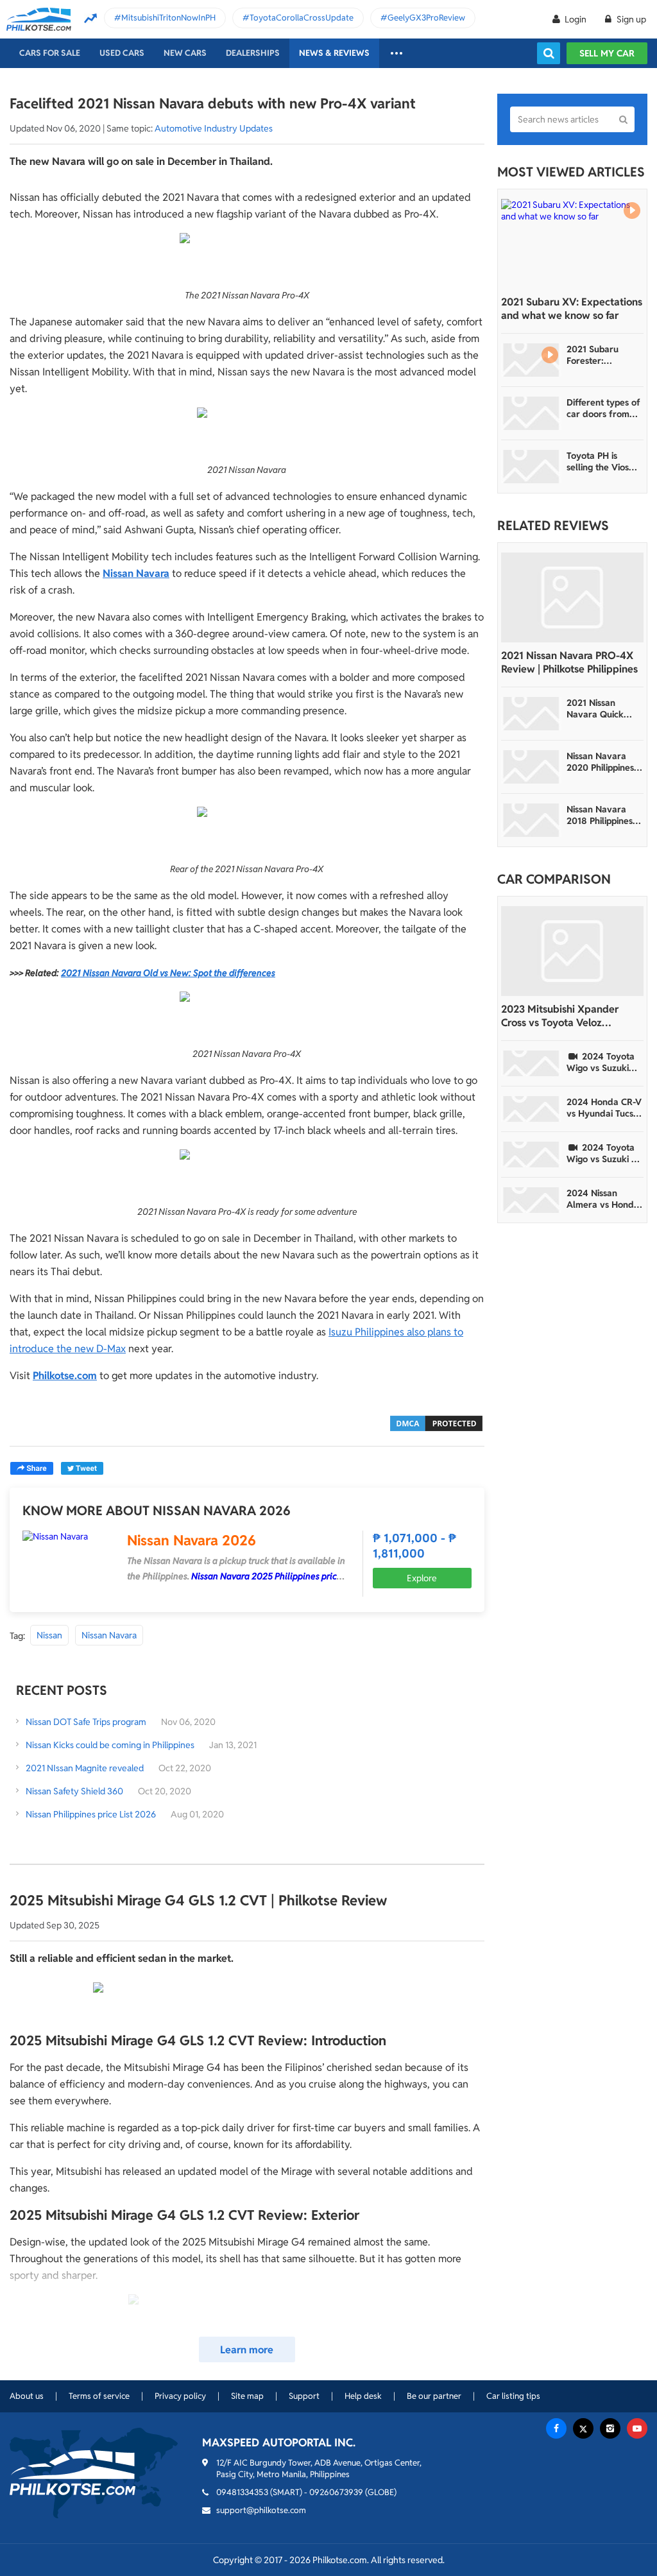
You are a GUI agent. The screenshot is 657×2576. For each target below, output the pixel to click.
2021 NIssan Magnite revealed (86, 1768)
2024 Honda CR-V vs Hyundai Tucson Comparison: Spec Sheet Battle (605, 1108)
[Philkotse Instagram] (610, 2428)
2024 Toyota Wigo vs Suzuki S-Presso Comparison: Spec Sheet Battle (603, 1153)
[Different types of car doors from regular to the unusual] (531, 413)
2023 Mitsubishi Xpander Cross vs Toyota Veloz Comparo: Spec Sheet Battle (567, 1016)
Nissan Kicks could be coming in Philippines (110, 1745)
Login (576, 19)
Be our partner (434, 2396)
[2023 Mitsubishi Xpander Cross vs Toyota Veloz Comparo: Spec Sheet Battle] (572, 951)
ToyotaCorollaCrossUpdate (302, 18)
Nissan (49, 1635)
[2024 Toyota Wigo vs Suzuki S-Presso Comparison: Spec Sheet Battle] (531, 1155)
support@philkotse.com (261, 2510)
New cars (185, 53)
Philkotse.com (65, 1376)
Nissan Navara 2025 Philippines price (267, 1576)
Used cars (122, 53)
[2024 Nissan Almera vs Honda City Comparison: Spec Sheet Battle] (531, 1200)
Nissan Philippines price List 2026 (91, 1814)
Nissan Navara (109, 1635)
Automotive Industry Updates (214, 128)
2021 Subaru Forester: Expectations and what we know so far (602, 355)
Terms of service (99, 2396)
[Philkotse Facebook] (556, 2428)
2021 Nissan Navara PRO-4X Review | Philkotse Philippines (569, 662)
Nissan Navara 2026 (192, 1540)
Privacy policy (180, 2396)
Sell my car (607, 53)
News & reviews (334, 53)
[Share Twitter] (82, 1468)
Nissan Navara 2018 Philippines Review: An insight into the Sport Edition (604, 815)
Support (304, 2396)
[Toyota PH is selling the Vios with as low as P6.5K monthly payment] (531, 467)
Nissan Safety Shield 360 (74, 1791)
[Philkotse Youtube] (637, 2428)
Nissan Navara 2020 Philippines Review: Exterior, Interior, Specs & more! (601, 762)
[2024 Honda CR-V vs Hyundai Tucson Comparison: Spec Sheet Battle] (531, 1109)
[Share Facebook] (32, 1468)
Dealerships (253, 53)
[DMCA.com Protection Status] (436, 1422)
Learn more (247, 2350)
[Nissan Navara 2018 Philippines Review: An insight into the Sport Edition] (531, 820)
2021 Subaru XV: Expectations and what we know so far (572, 309)
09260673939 (336, 2492)
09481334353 (242, 2492)
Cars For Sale (50, 53)
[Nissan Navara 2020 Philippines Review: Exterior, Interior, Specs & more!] (531, 767)
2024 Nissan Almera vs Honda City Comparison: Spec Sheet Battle (603, 1199)
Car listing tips (513, 2396)
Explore (422, 1578)
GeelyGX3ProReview (426, 18)
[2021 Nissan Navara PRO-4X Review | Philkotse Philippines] (572, 597)
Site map (247, 2396)
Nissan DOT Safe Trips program (86, 1722)
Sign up (630, 19)
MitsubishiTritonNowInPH (168, 18)
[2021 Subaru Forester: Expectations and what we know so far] (531, 360)
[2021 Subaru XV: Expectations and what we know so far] (572, 244)
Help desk (363, 2396)
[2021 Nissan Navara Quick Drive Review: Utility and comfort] (531, 714)
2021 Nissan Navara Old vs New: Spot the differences (168, 973)
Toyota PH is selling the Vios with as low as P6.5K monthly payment (598, 461)
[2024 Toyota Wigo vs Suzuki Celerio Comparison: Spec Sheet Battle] (531, 1063)
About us (27, 2396)
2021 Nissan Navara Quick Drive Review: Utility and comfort (595, 708)
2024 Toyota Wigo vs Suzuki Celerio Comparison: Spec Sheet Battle (603, 1062)
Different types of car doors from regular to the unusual (603, 408)
